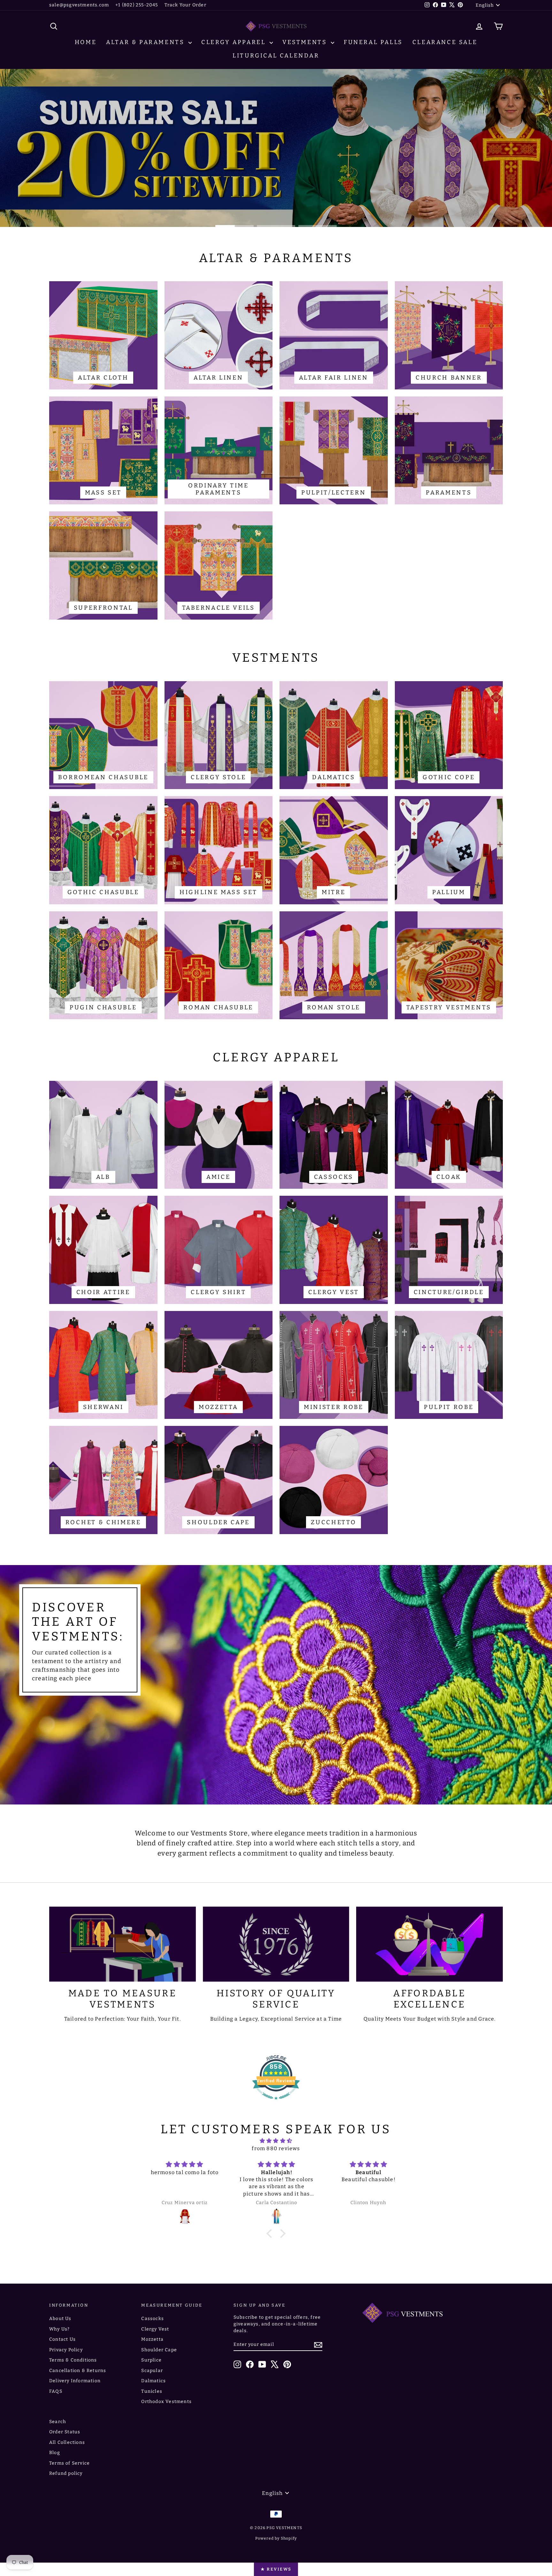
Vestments (306, 42)
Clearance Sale (445, 42)
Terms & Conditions (73, 2360)
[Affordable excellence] (429, 1944)
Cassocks (153, 2319)
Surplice (151, 2360)
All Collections (67, 2442)
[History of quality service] (276, 1944)
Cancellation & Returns (78, 2371)
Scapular (152, 2371)
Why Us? (59, 2329)
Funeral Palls (373, 42)
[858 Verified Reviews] (276, 2103)
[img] (276, 2141)
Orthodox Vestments (166, 2402)
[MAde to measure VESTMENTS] (123, 1944)
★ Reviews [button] (276, 2569)
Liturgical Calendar (276, 56)
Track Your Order (185, 5)
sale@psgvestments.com (79, 5)
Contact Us (62, 2339)
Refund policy (66, 2473)
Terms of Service (69, 2463)
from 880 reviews (276, 2148)
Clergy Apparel (235, 42)
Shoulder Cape (159, 2350)
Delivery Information (75, 2381)
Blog (55, 2453)
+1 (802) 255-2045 (137, 5)
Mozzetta (152, 2339)
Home (86, 42)
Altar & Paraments (146, 42)
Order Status (65, 2432)
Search (58, 2422)
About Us (60, 2319)
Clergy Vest (155, 2329)
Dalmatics (153, 2381)
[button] (271, 2233)
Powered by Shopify (276, 2538)
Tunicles (152, 2391)
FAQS (56, 2391)
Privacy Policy (66, 2350)
